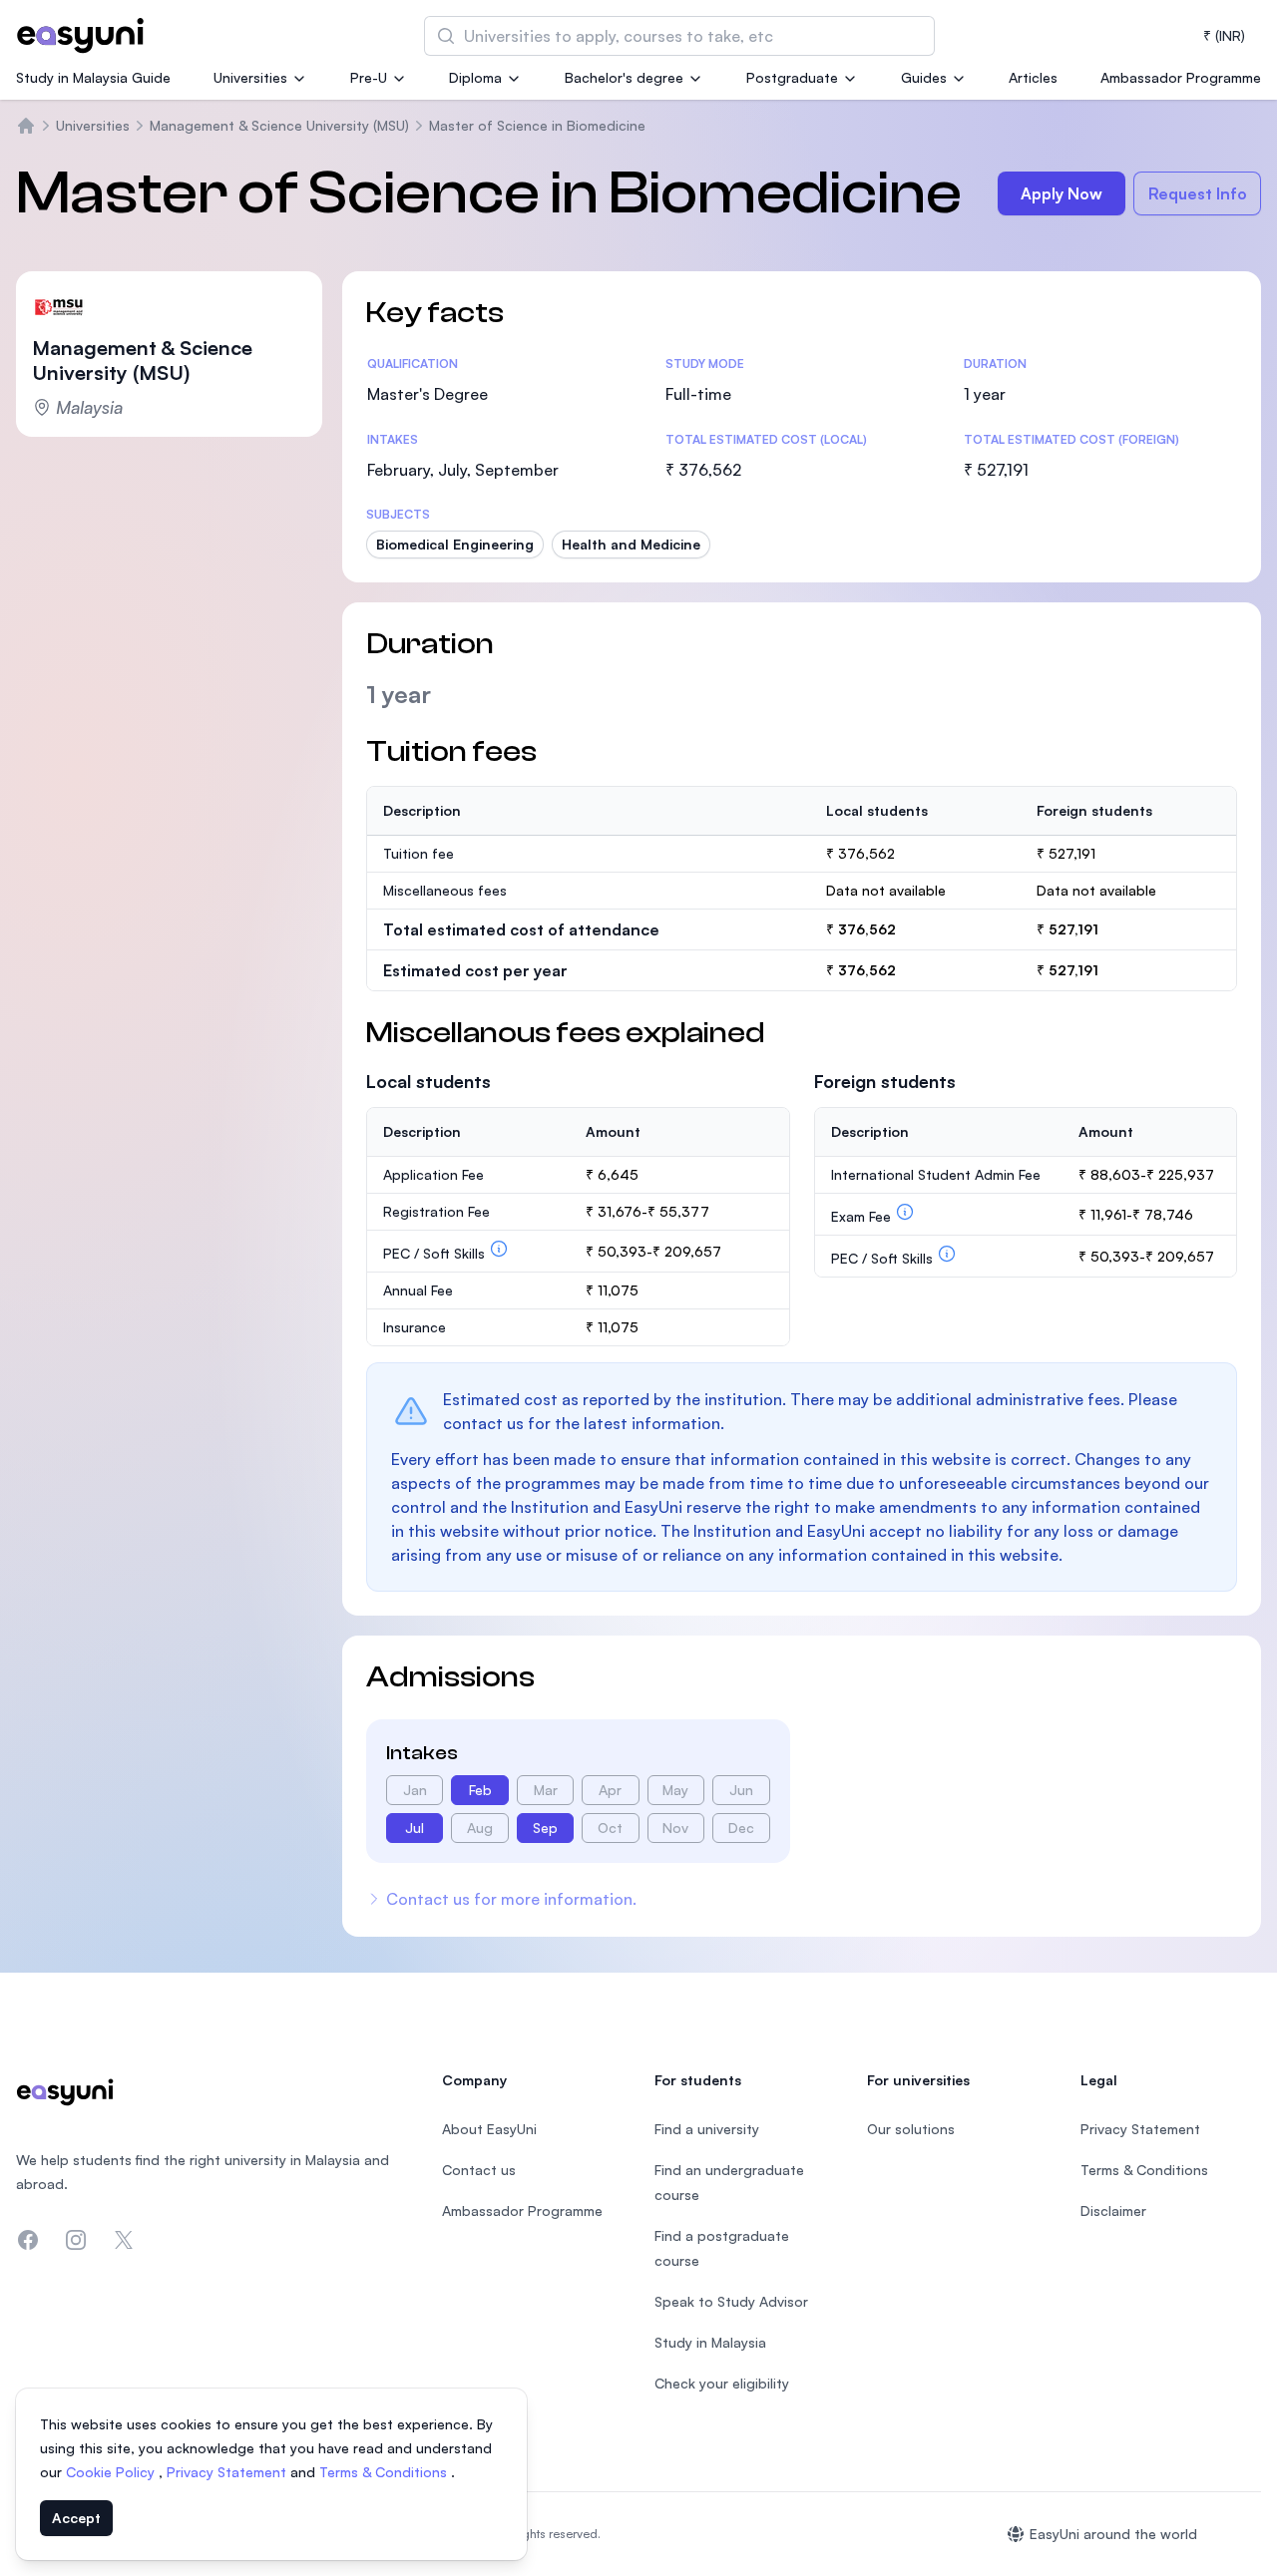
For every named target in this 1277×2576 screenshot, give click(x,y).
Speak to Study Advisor (731, 2301)
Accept (76, 2518)
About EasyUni (489, 2129)
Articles (1033, 77)
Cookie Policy (112, 2472)
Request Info (1198, 193)
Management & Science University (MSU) (279, 125)
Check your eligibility (722, 2383)
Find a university (707, 2129)
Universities (250, 77)
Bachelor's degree (624, 77)
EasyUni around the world (1113, 2534)
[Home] (26, 126)
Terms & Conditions (385, 2472)
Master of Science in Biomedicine (537, 125)
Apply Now (1062, 193)
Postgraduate (792, 77)
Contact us (479, 2170)
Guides (924, 77)
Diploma (475, 77)
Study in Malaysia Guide (93, 77)
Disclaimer (1113, 2210)
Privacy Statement (228, 2472)
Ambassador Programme (1181, 77)
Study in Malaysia (710, 2342)
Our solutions (911, 2129)
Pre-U (369, 77)
